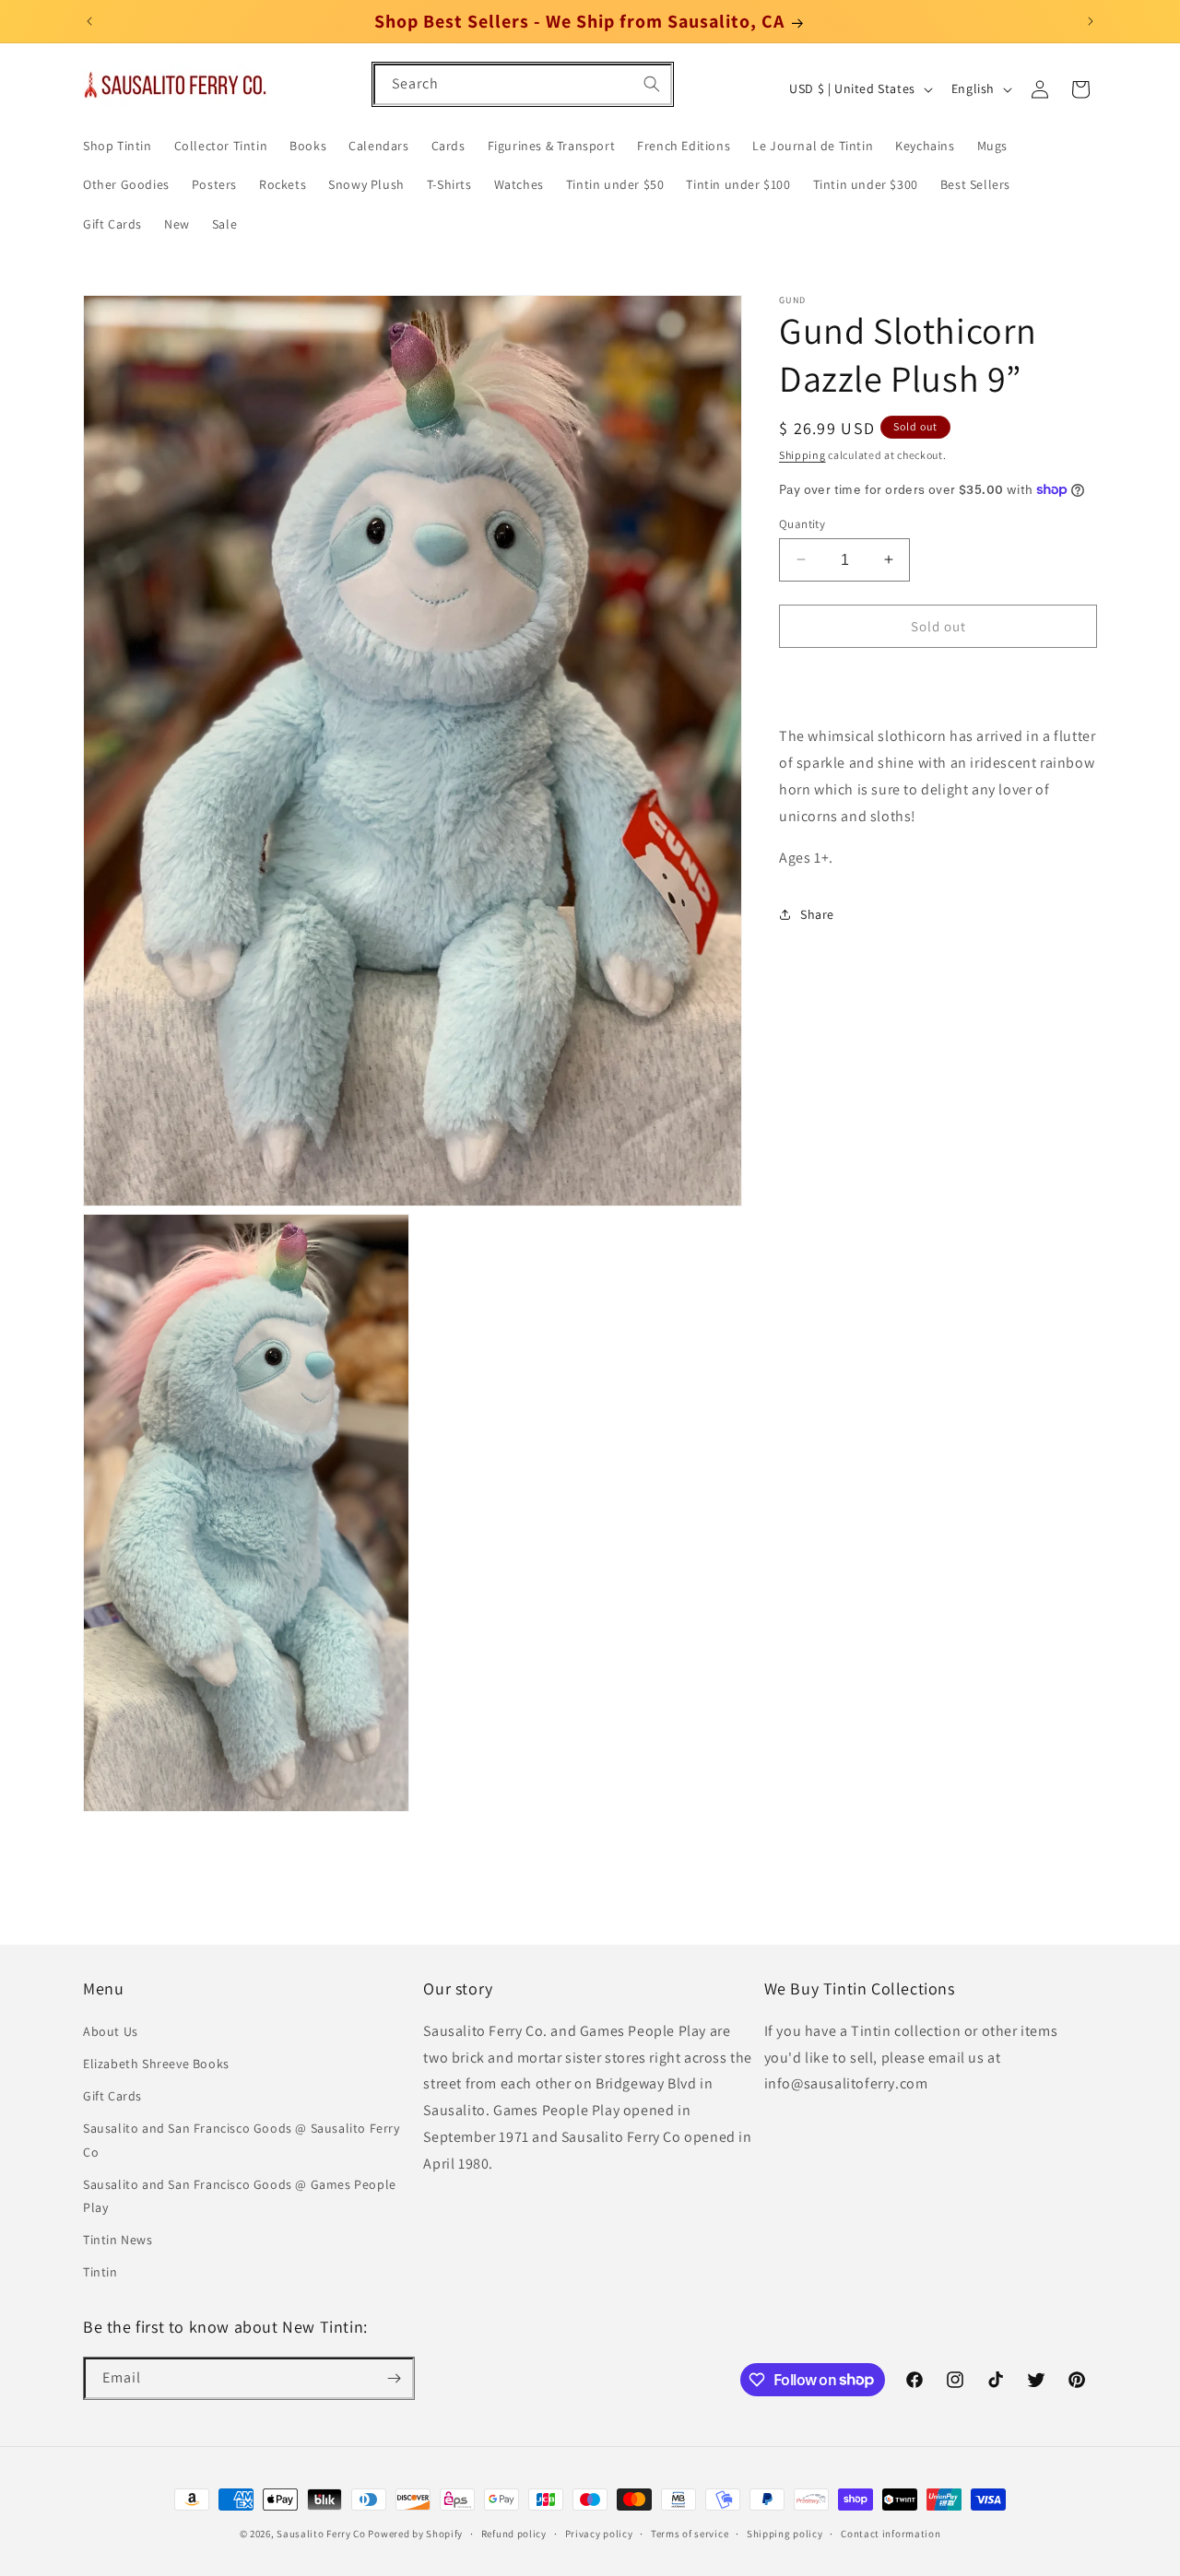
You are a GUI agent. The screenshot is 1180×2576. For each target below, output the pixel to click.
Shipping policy (785, 2533)
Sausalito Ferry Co (321, 2534)
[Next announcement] (1091, 21)
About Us (111, 2031)
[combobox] (523, 84)
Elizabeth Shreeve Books (156, 2064)
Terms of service (690, 2533)
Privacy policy (599, 2533)
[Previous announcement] (89, 21)
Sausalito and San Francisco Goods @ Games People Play (240, 2195)
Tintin (100, 2272)
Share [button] (817, 913)
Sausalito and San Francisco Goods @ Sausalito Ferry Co (242, 2140)
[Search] (652, 84)
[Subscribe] (394, 2378)
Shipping (802, 455)
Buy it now (938, 679)
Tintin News (118, 2240)
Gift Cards (112, 2096)
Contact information (891, 2533)
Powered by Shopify (415, 2534)
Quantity (802, 523)
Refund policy (514, 2533)
